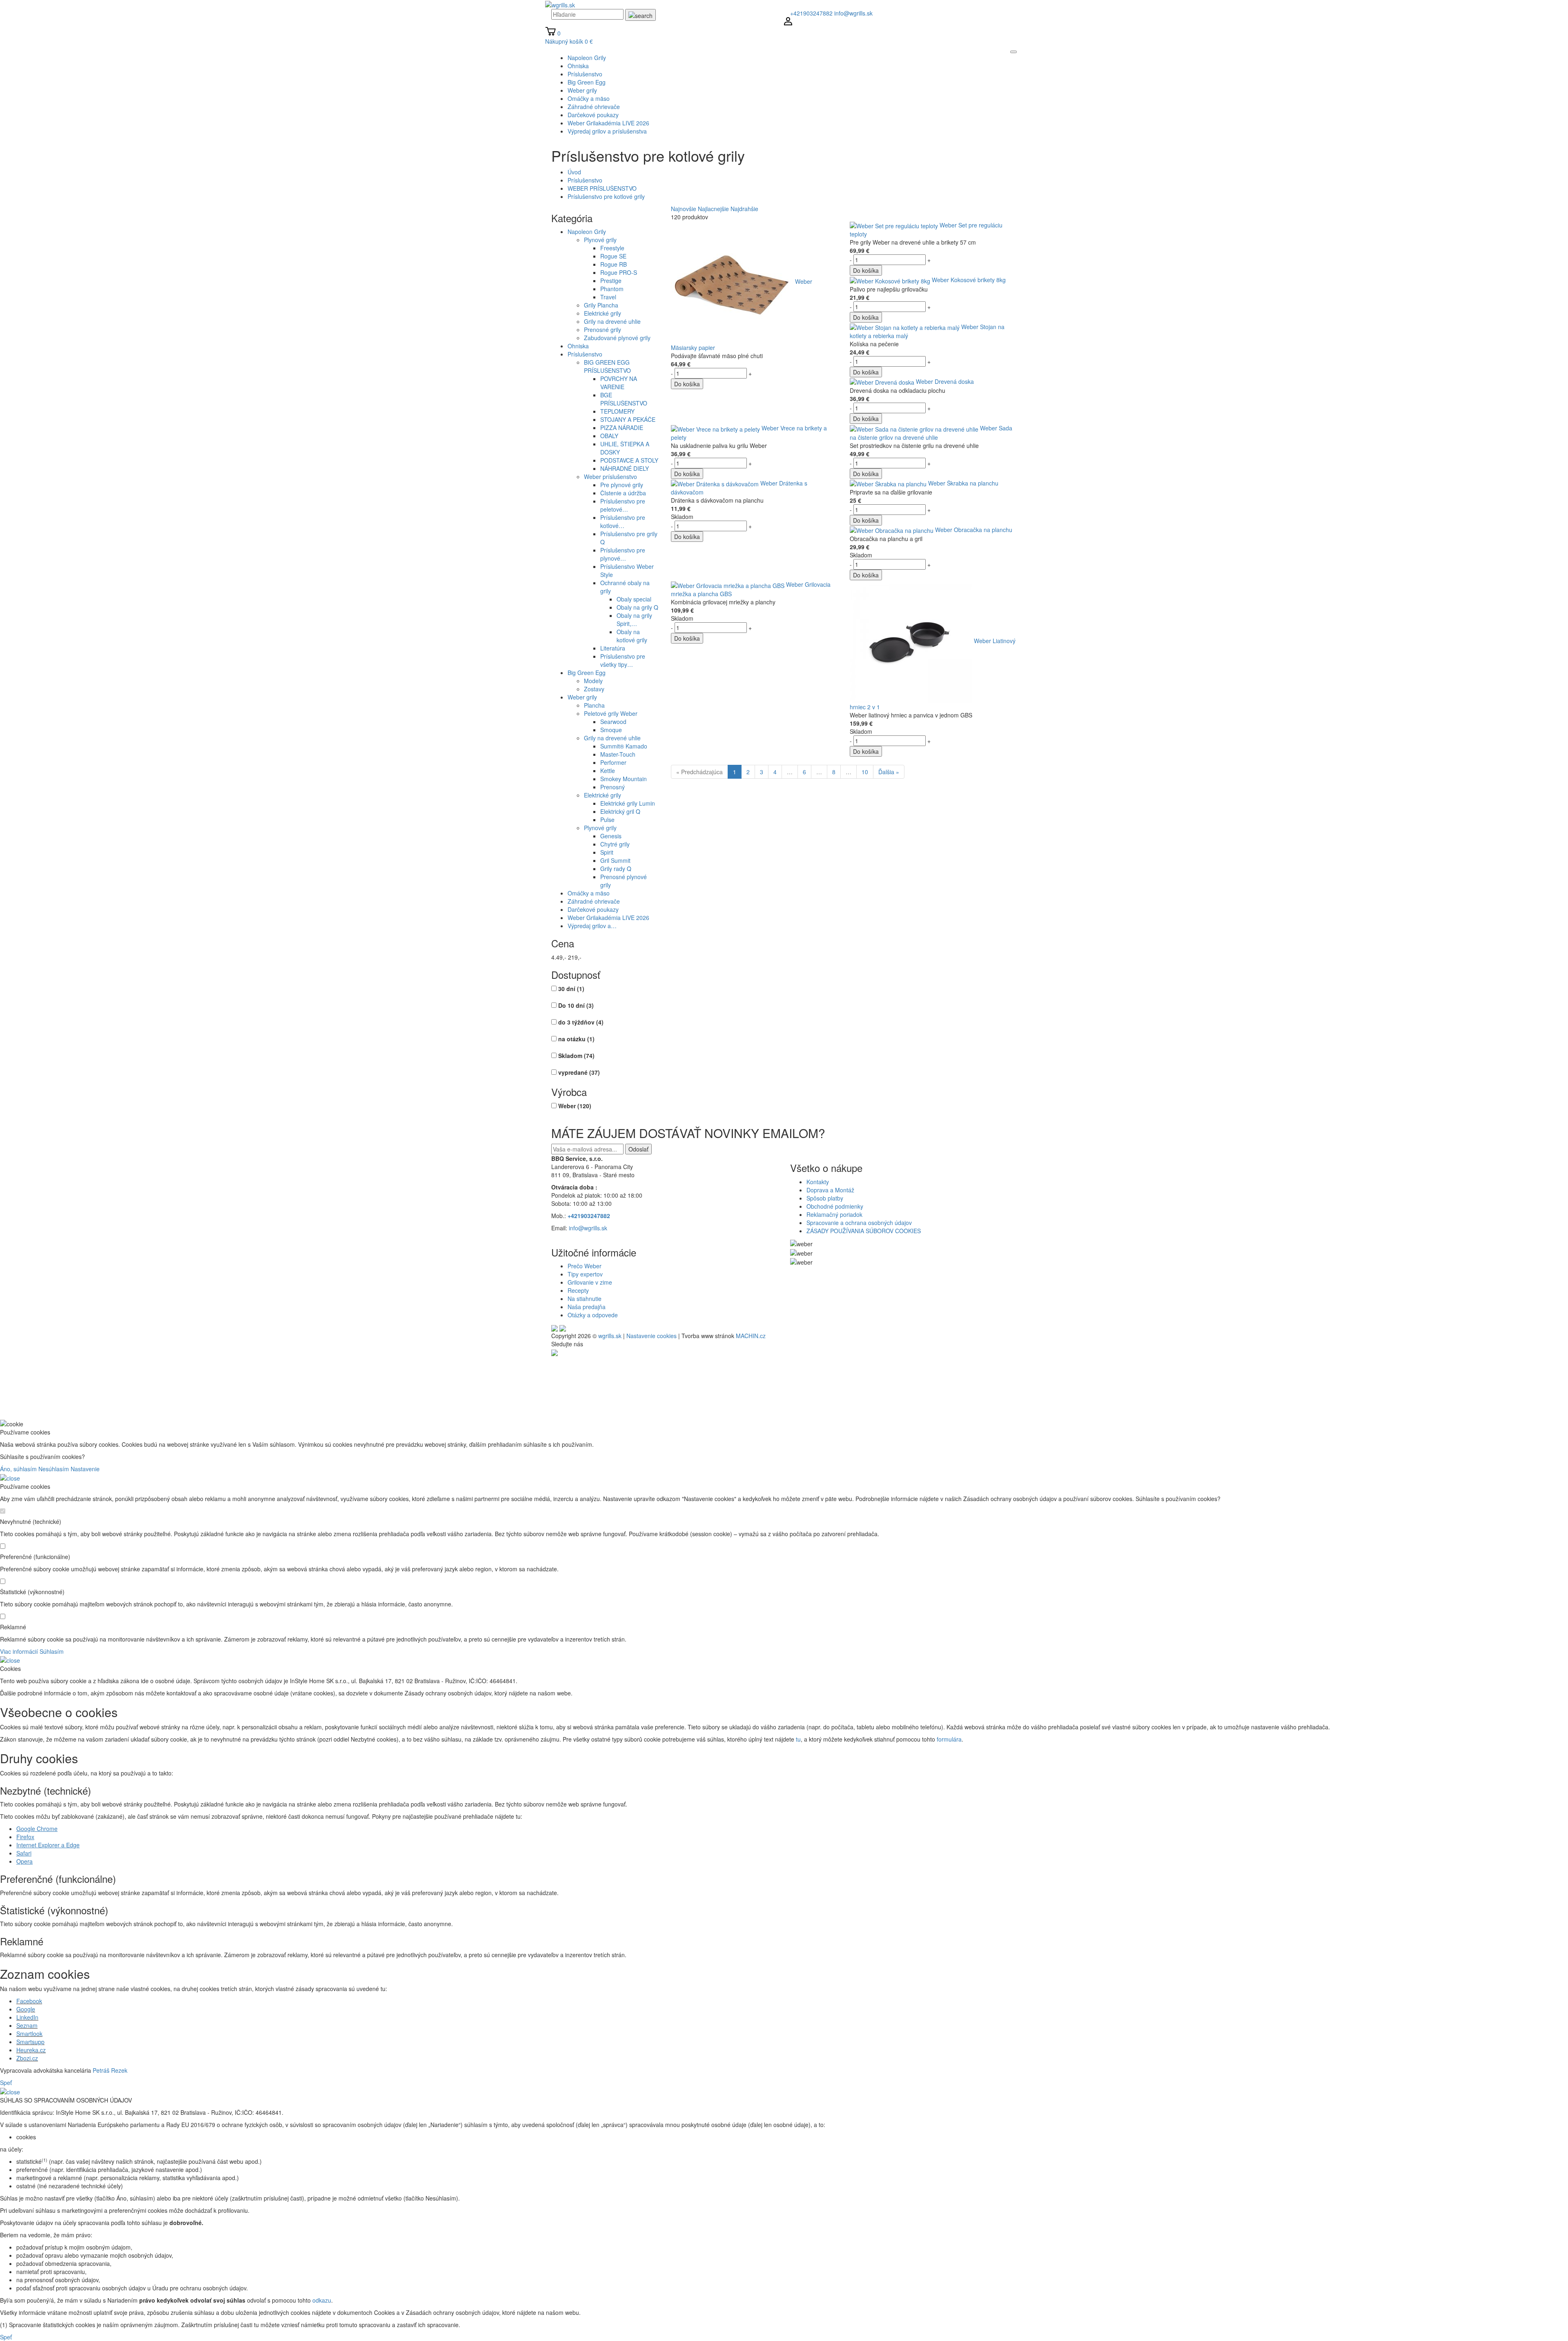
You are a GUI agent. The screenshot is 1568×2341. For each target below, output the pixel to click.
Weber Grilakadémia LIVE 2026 (608, 918)
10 (865, 772)
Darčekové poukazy (593, 909)
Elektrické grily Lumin (628, 803)
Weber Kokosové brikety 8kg (969, 280)
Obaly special (634, 599)
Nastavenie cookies (651, 1336)
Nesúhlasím (54, 1469)
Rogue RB (614, 264)
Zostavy (594, 689)
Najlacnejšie (713, 209)
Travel (608, 297)
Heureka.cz (31, 2050)
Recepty (578, 1290)
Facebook (29, 2001)
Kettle (608, 771)
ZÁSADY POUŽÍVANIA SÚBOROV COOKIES (864, 1231)
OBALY (609, 436)
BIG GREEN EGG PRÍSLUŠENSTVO (607, 366)
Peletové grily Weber (611, 713)
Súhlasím (52, 1651)
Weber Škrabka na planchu (963, 483)
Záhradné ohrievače (594, 901)
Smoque (611, 730)
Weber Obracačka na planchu (974, 530)
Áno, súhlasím (18, 1469)
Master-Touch (618, 754)
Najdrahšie (744, 209)
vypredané (579, 1072)
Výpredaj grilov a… (592, 926)
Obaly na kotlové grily (632, 636)
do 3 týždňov (581, 1022)
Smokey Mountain (624, 779)
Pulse (607, 820)
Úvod (574, 172)
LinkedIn (27, 2017)
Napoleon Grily (587, 232)
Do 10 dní (576, 1005)
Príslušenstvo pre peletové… (623, 505)
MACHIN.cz (751, 1336)
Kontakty (818, 1182)
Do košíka (687, 384)
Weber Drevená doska (945, 381)
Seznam (27, 2025)
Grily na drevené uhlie (612, 321)
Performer (613, 762)
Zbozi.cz (27, 2058)
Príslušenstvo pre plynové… (623, 554)
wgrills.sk (610, 1336)
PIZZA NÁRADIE (622, 428)
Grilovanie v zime (590, 1282)
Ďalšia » (889, 772)
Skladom (576, 1056)
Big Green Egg (587, 673)
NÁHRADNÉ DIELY (625, 468)
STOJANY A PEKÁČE (628, 419)
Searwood (613, 722)
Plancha (594, 705)
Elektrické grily (602, 313)
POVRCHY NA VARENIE (619, 383)
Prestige (611, 281)
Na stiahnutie (585, 1299)
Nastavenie (85, 1469)
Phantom (612, 289)
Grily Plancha (601, 305)
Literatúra (613, 648)
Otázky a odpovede (593, 1315)
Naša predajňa (587, 1307)
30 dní (571, 989)
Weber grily (582, 697)
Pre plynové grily (622, 485)
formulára (949, 1739)
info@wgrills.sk (853, 13)
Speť (6, 2083)
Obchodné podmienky (835, 1206)
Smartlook (29, 2034)
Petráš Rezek (110, 2070)
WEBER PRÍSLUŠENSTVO (602, 188)
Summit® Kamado (624, 746)
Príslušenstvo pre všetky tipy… (623, 660)
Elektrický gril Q (620, 811)
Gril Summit (615, 860)
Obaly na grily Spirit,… (634, 619)
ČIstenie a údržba (623, 493)
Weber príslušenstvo (610, 477)
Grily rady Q (616, 869)
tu (798, 1739)
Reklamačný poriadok (834, 1214)
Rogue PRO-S (619, 272)
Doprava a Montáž (830, 1190)
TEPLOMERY (617, 411)
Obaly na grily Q (637, 607)
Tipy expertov (585, 1274)
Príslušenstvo (585, 180)
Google (26, 2009)
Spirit (607, 852)
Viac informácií (19, 1651)
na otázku (576, 1039)
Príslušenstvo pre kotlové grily (606, 196)
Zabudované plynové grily (617, 338)
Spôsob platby (825, 1198)
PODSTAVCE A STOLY (629, 460)
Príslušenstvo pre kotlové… (623, 521)
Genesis (611, 836)
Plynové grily (600, 240)
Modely (593, 681)
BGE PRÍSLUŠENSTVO (624, 399)
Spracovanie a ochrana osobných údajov (859, 1223)
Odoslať (638, 1149)
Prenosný (612, 787)
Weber (575, 1106)
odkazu (322, 2300)
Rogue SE (613, 256)
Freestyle (612, 248)
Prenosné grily (602, 330)
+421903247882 (811, 13)
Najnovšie (684, 209)
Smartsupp (30, 2042)
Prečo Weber (585, 1266)
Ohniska (578, 346)
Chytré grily (615, 844)
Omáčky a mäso (589, 893)
